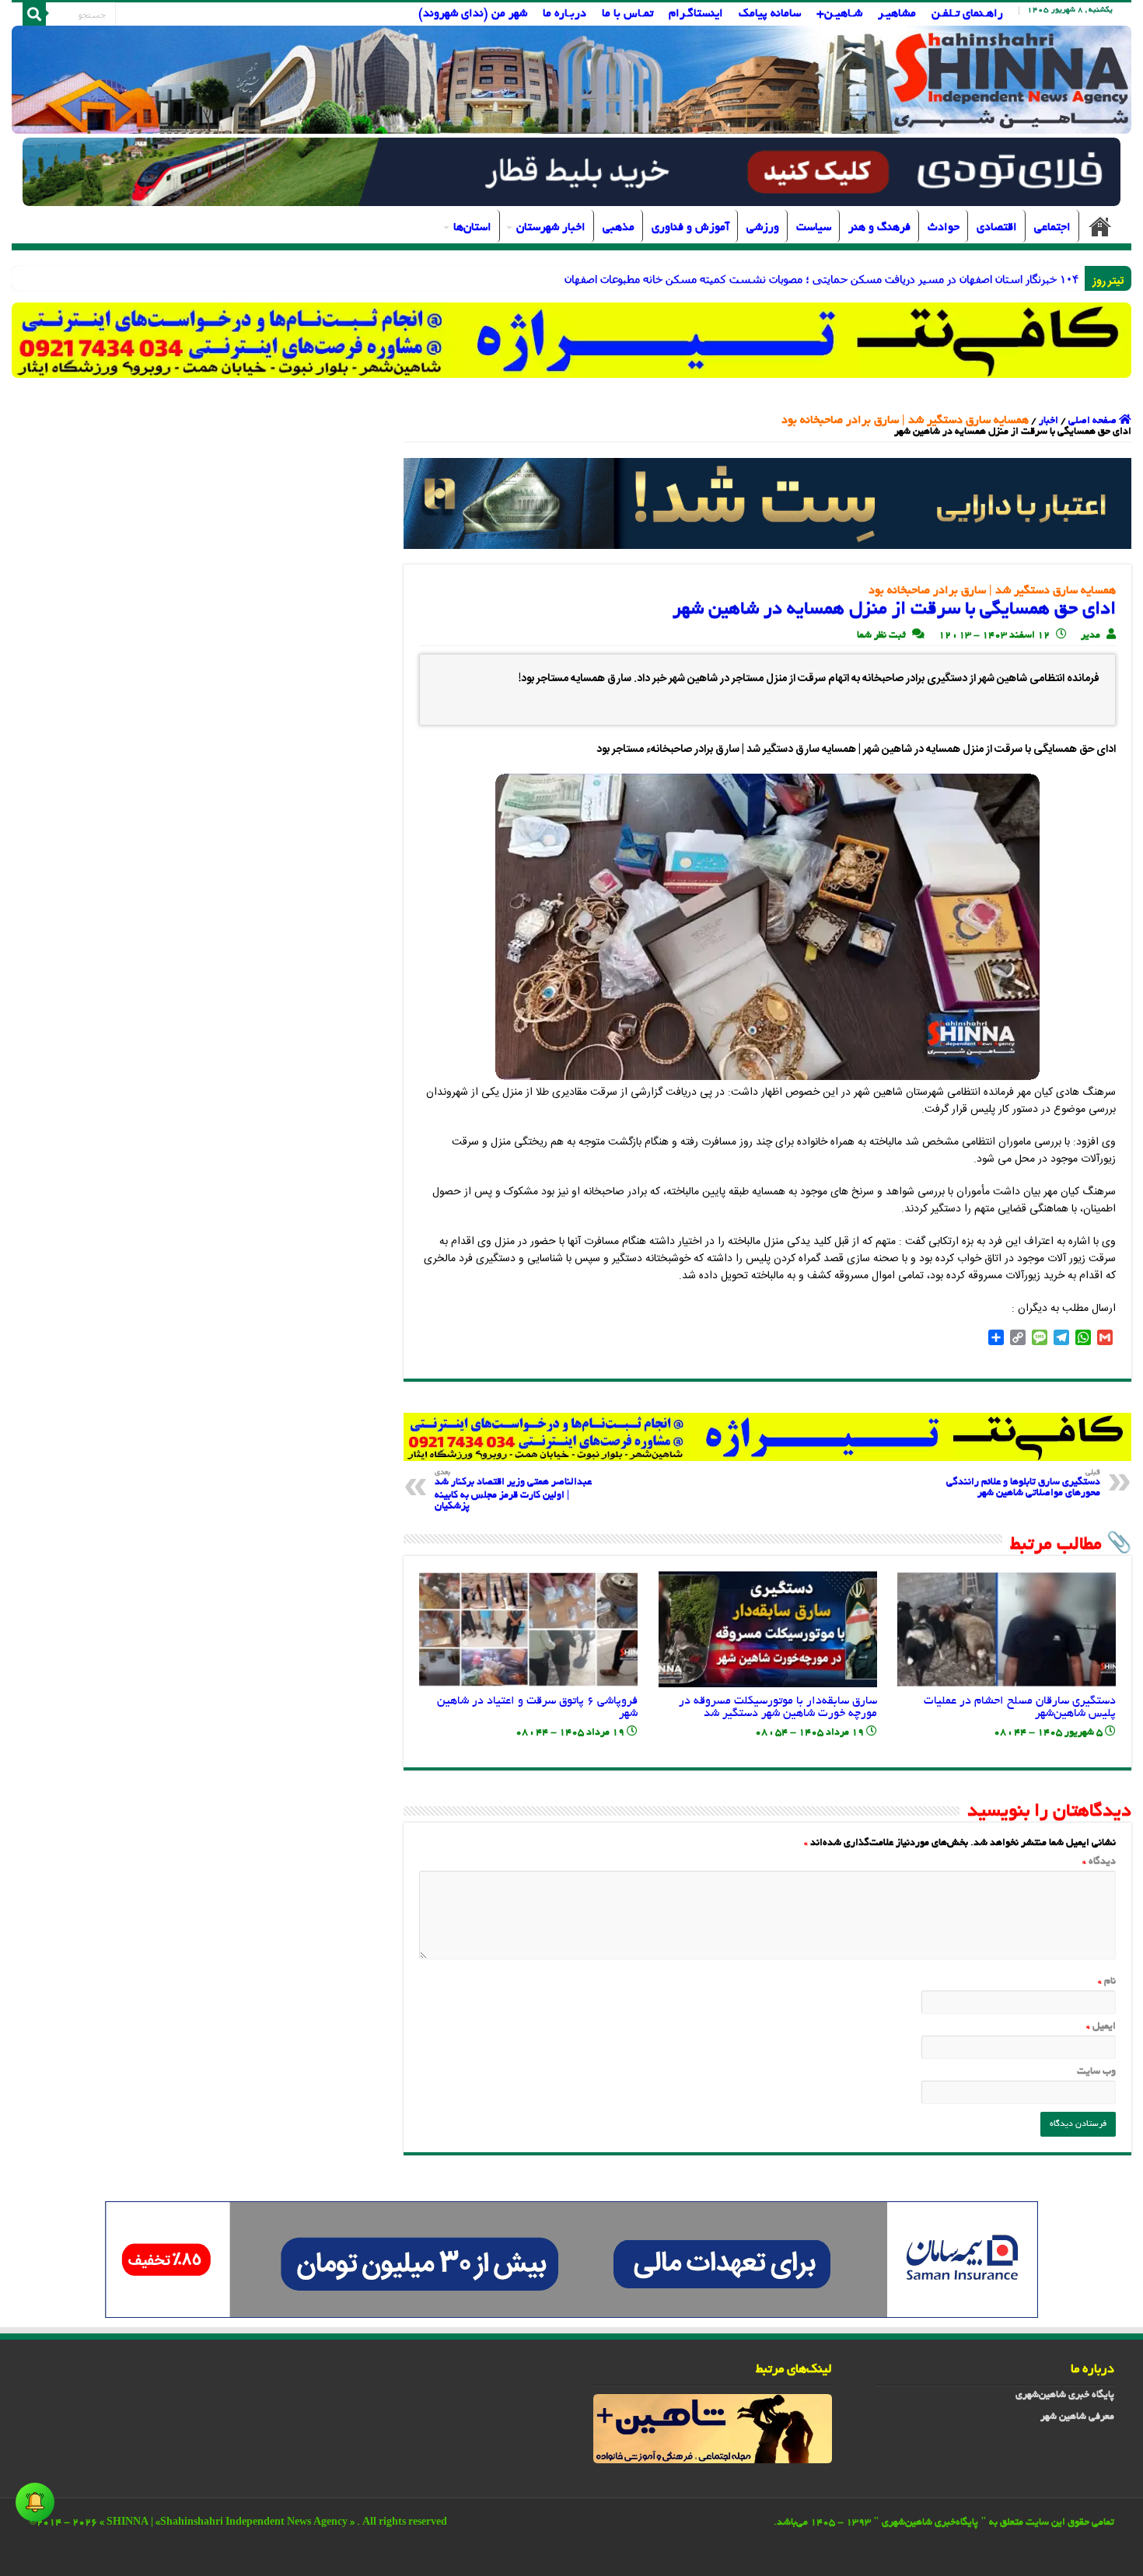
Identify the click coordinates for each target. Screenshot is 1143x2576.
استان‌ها (472, 228)
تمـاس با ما (627, 14)
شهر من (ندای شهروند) (473, 14)
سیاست (814, 228)
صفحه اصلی (1100, 226)
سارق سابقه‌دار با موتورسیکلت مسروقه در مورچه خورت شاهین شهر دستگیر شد (778, 1707)
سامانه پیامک (770, 14)
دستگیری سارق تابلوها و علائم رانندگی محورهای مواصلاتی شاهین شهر (1023, 1484)
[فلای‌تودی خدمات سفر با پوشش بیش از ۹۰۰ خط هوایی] (571, 174)
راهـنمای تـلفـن (967, 14)
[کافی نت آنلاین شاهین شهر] (767, 1438)
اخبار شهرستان (551, 228)
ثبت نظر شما (881, 636)
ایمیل (1101, 2027)
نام (1107, 1982)
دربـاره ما (565, 14)
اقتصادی (997, 228)
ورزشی (763, 228)
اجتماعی (1052, 228)
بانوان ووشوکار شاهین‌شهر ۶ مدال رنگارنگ (982, 279)
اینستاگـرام (696, 14)
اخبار (1049, 421)
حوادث (944, 228)
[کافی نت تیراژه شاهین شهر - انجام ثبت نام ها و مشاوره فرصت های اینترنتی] (572, 340)
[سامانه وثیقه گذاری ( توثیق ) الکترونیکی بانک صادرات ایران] (767, 505)
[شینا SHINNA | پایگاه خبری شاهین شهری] (572, 80)
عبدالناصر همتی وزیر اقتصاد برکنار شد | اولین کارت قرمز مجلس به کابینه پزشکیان (513, 1491)
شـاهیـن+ (839, 14)
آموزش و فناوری (690, 228)
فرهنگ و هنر (879, 228)
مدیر (1091, 636)
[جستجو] (34, 14)
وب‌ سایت (1096, 2072)
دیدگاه (1099, 1862)
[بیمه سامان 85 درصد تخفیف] (571, 2262)
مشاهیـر (897, 14)
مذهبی (619, 228)
